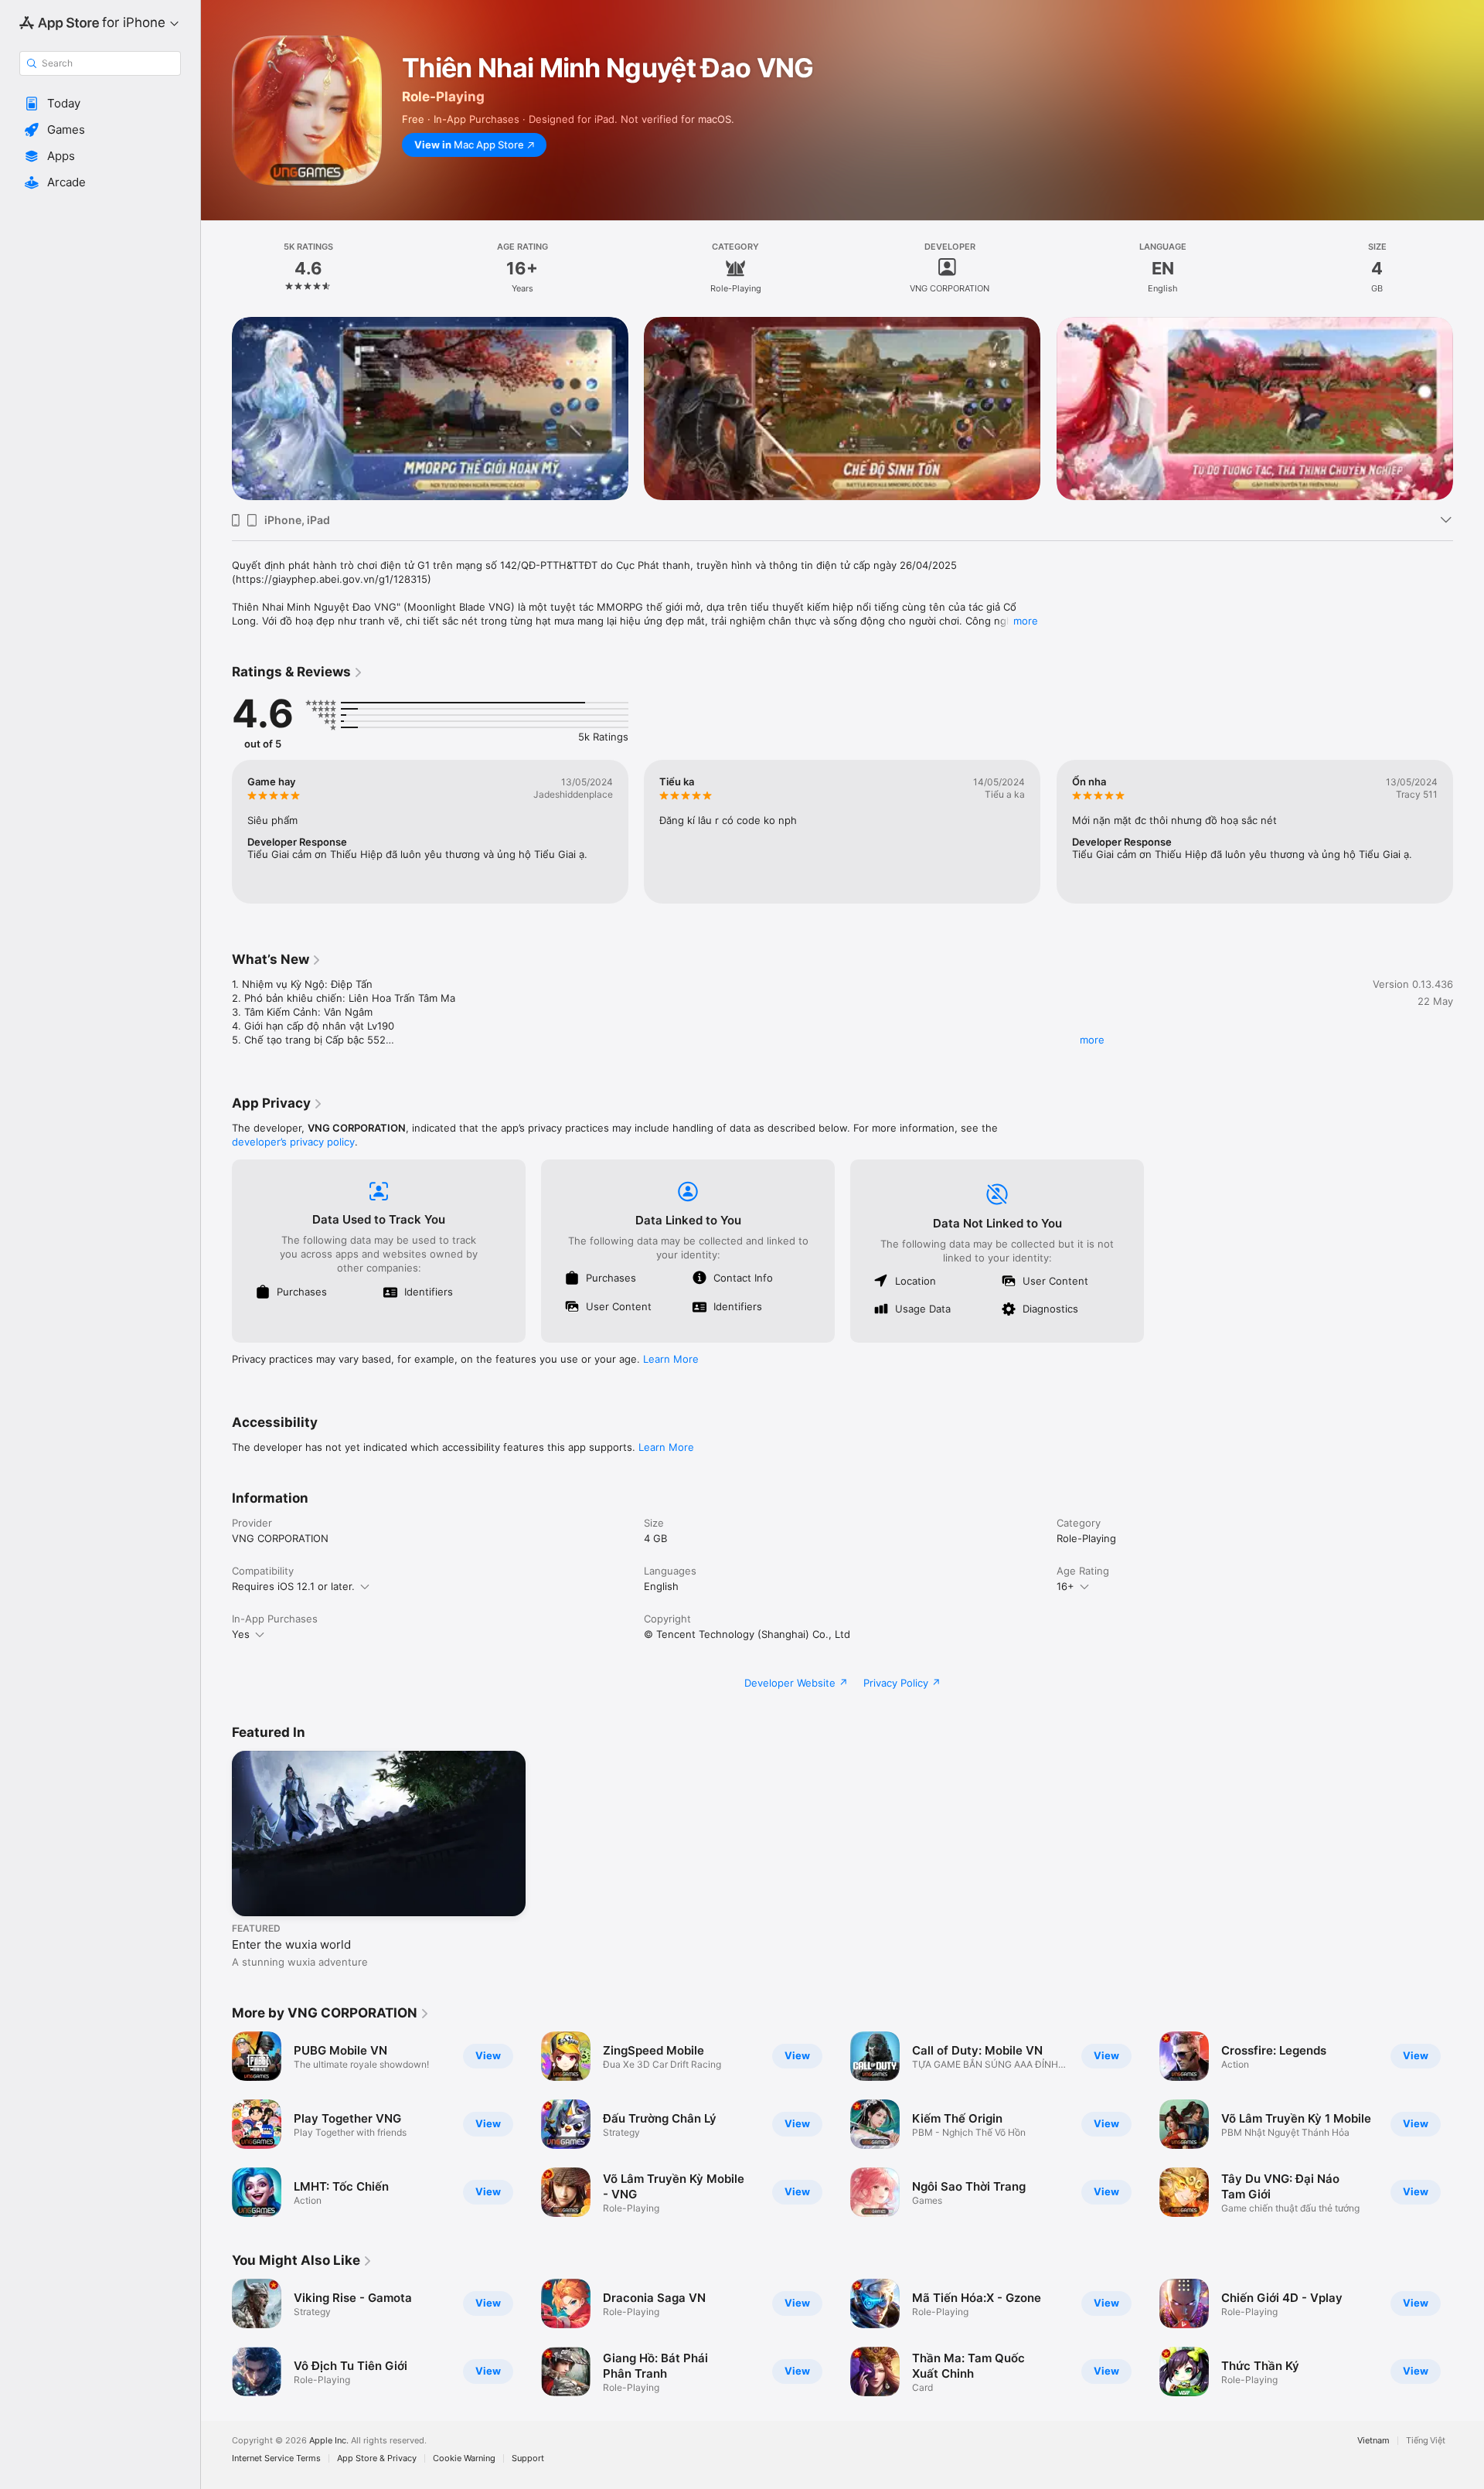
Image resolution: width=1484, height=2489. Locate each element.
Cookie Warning (464, 2458)
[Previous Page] (216, 409)
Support (528, 2458)
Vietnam (1373, 2441)
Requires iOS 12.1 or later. (293, 1586)
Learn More (671, 1359)
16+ (1065, 1586)
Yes (241, 1634)
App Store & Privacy (377, 2458)
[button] (100, 104)
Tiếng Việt (1426, 2441)
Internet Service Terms (276, 2458)
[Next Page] (1469, 409)
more (1026, 621)
